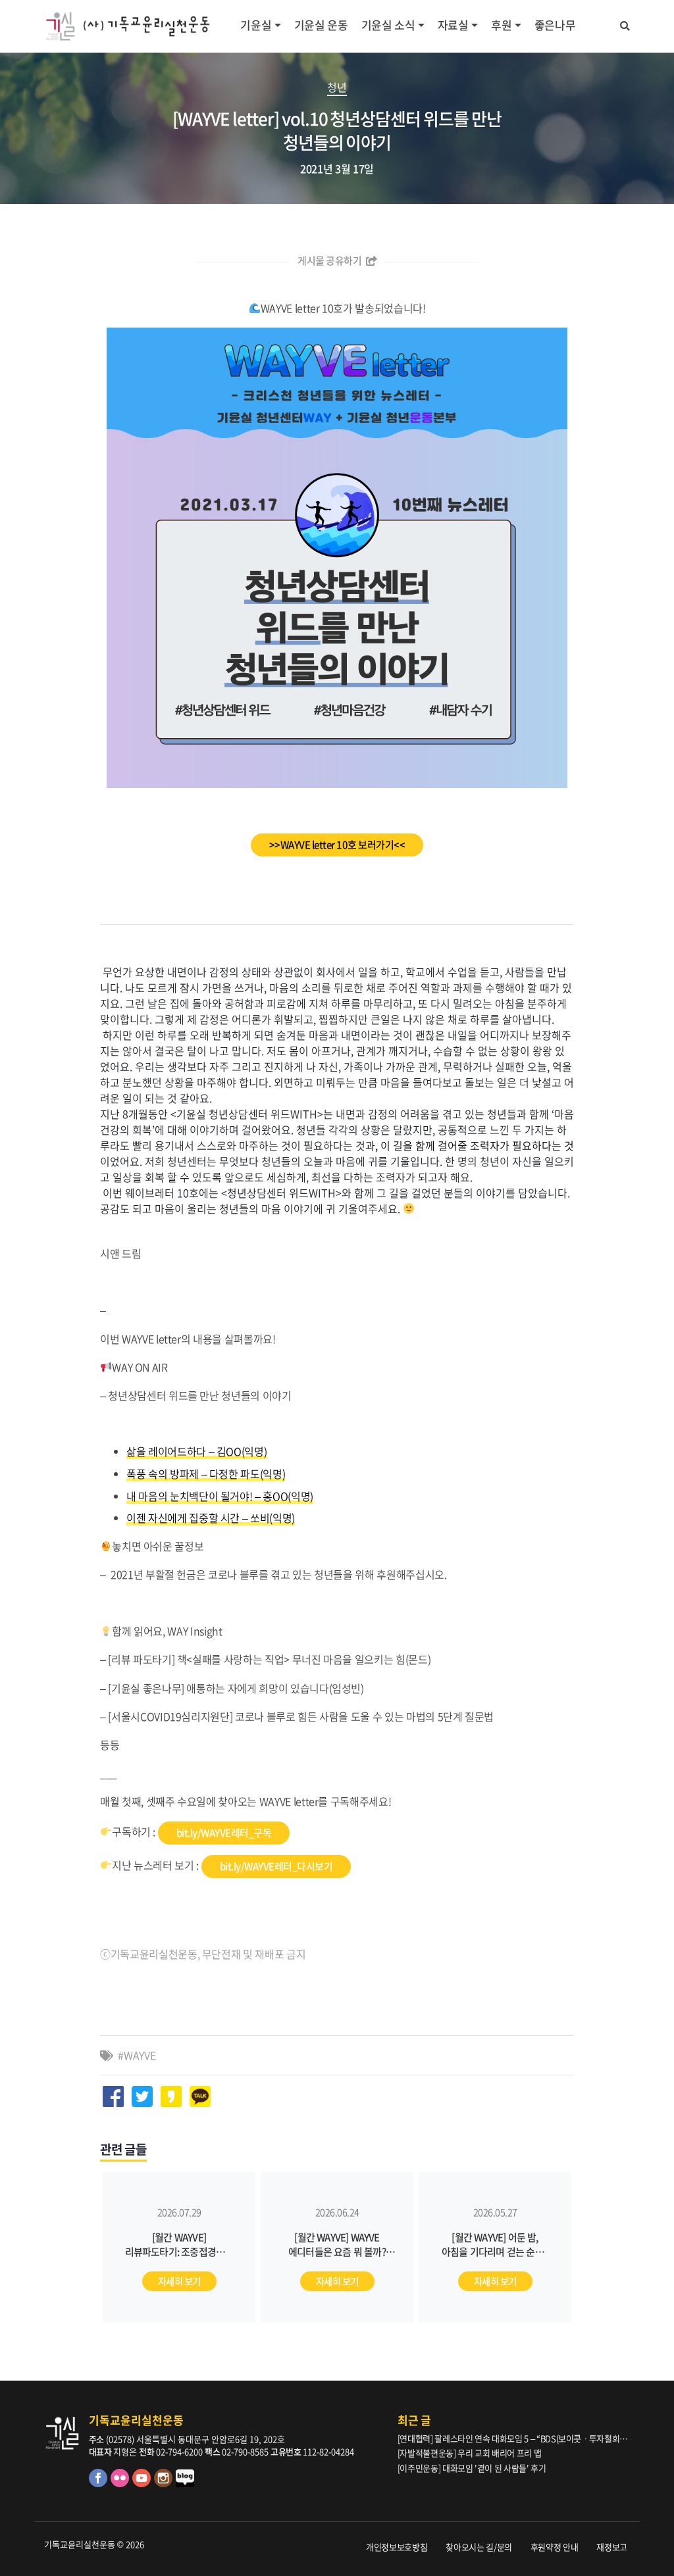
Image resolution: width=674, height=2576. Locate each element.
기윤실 (256, 25)
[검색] (625, 24)
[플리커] (121, 2484)
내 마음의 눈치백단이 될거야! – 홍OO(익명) (220, 1496)
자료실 (453, 25)
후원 (501, 25)
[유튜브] (143, 2484)
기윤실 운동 (321, 25)
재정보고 (612, 2547)
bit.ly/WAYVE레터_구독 (224, 1833)
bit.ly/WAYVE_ (276, 1866)
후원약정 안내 (555, 2547)
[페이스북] (100, 2484)
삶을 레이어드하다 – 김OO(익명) (196, 1451)
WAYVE (140, 2055)
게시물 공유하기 (330, 260)
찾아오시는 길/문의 (479, 2547)
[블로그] (186, 2484)
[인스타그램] (165, 2484)
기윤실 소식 (388, 25)
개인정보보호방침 (397, 2547)
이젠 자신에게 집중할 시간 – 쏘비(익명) (211, 1518)
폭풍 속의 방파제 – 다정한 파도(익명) (206, 1474)
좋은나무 (555, 25)
